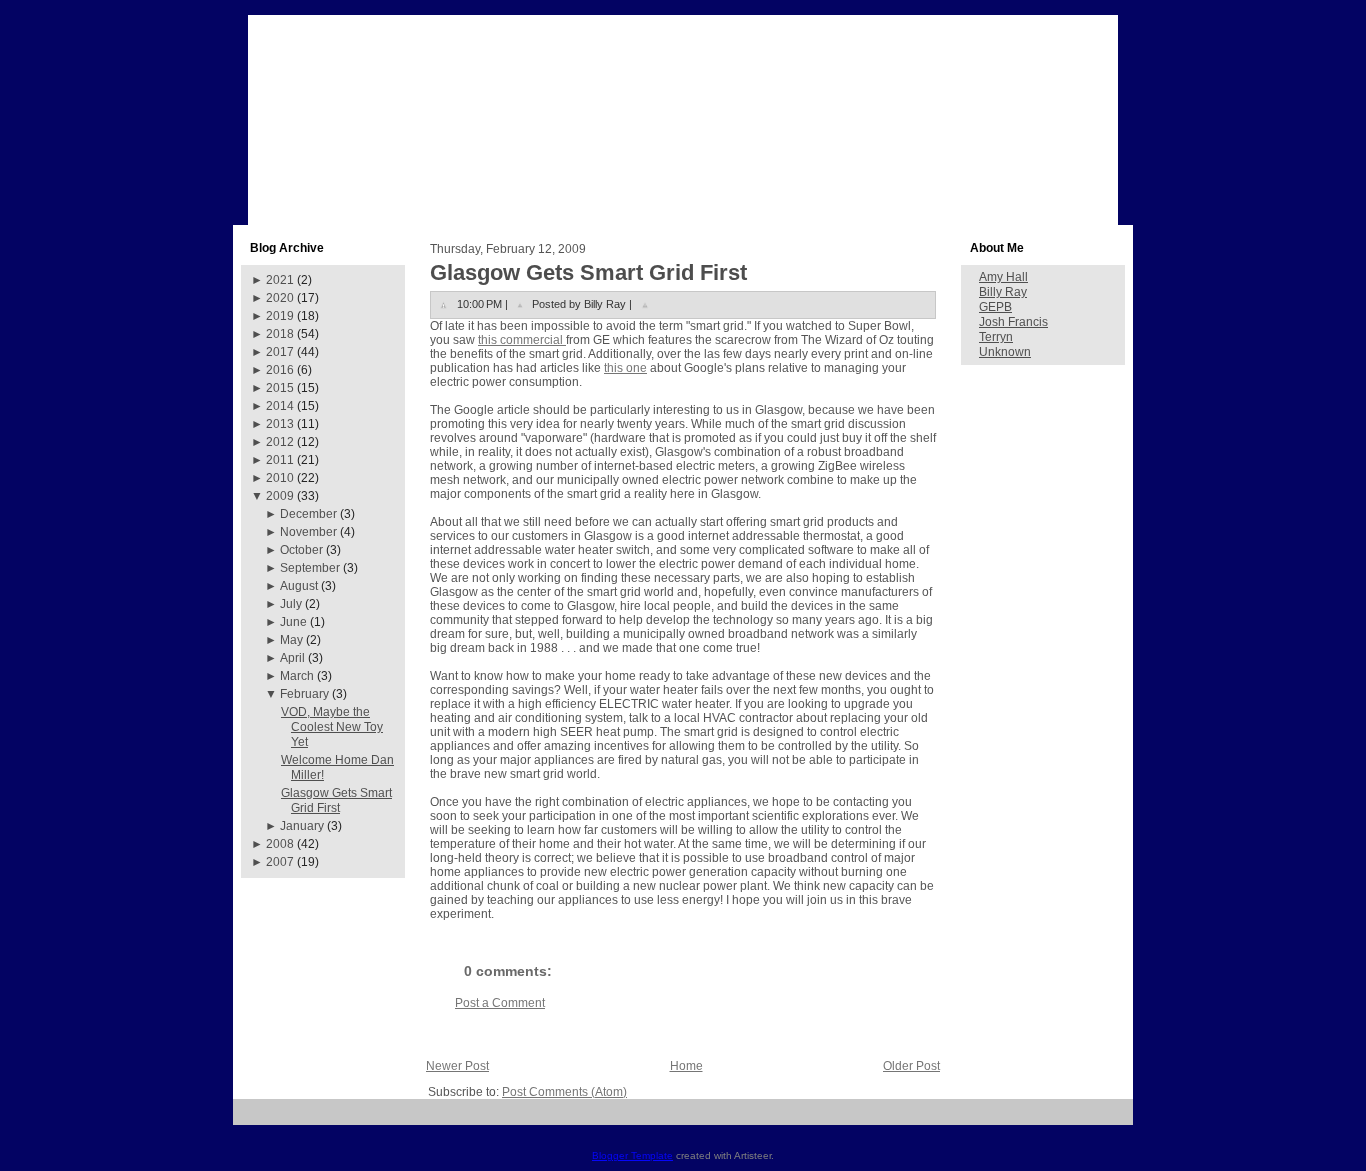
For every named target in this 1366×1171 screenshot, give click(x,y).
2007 (280, 862)
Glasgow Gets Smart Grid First (336, 800)
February (304, 694)
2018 (280, 334)
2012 (280, 442)
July (291, 604)
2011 (280, 460)
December (308, 514)
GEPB (995, 307)
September (310, 568)
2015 (280, 388)
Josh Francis (1013, 322)
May (291, 640)
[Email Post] (645, 304)
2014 (280, 406)
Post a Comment (500, 1003)
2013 (280, 424)
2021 (280, 280)
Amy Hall (1003, 277)
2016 (280, 370)
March (297, 676)
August (299, 586)
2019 (280, 316)
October (301, 550)
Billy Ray (1003, 292)
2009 (280, 496)
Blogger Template (632, 1155)
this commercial (522, 340)
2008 (280, 844)
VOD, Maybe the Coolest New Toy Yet (332, 727)
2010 (280, 478)
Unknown (1005, 352)
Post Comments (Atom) (564, 1092)
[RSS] (255, 1119)
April (292, 658)
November (308, 532)
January (302, 826)
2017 (280, 352)
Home (686, 1066)
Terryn (996, 337)
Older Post (911, 1066)
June (293, 622)
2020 (280, 298)
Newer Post (457, 1066)
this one (625, 368)
